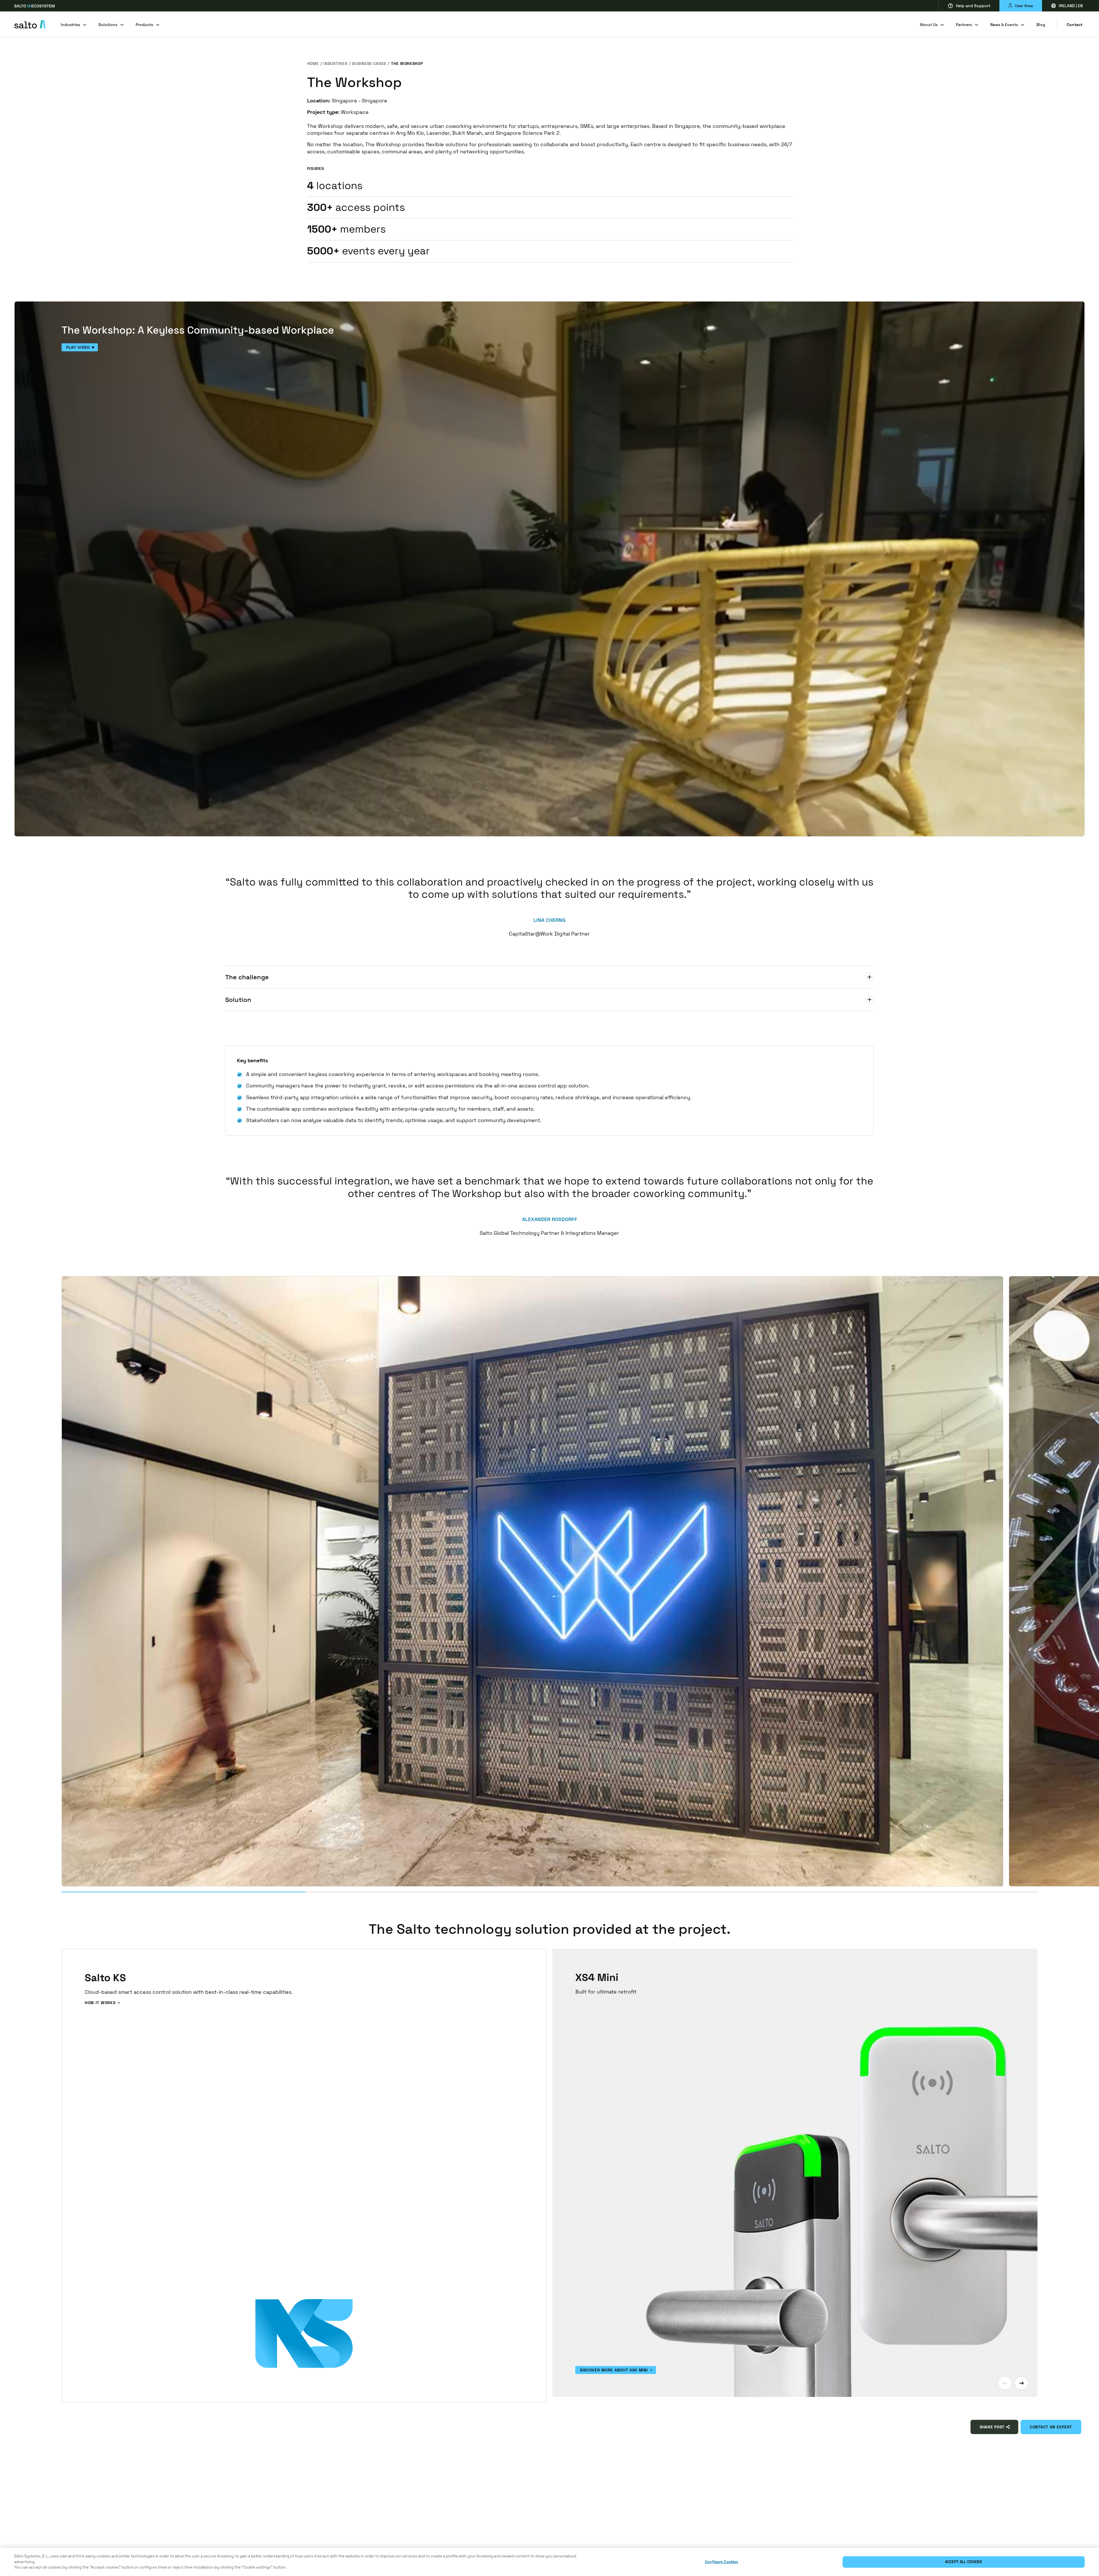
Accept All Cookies (963, 2562)
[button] (1005, 2383)
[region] (549, 2562)
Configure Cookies (722, 2562)
